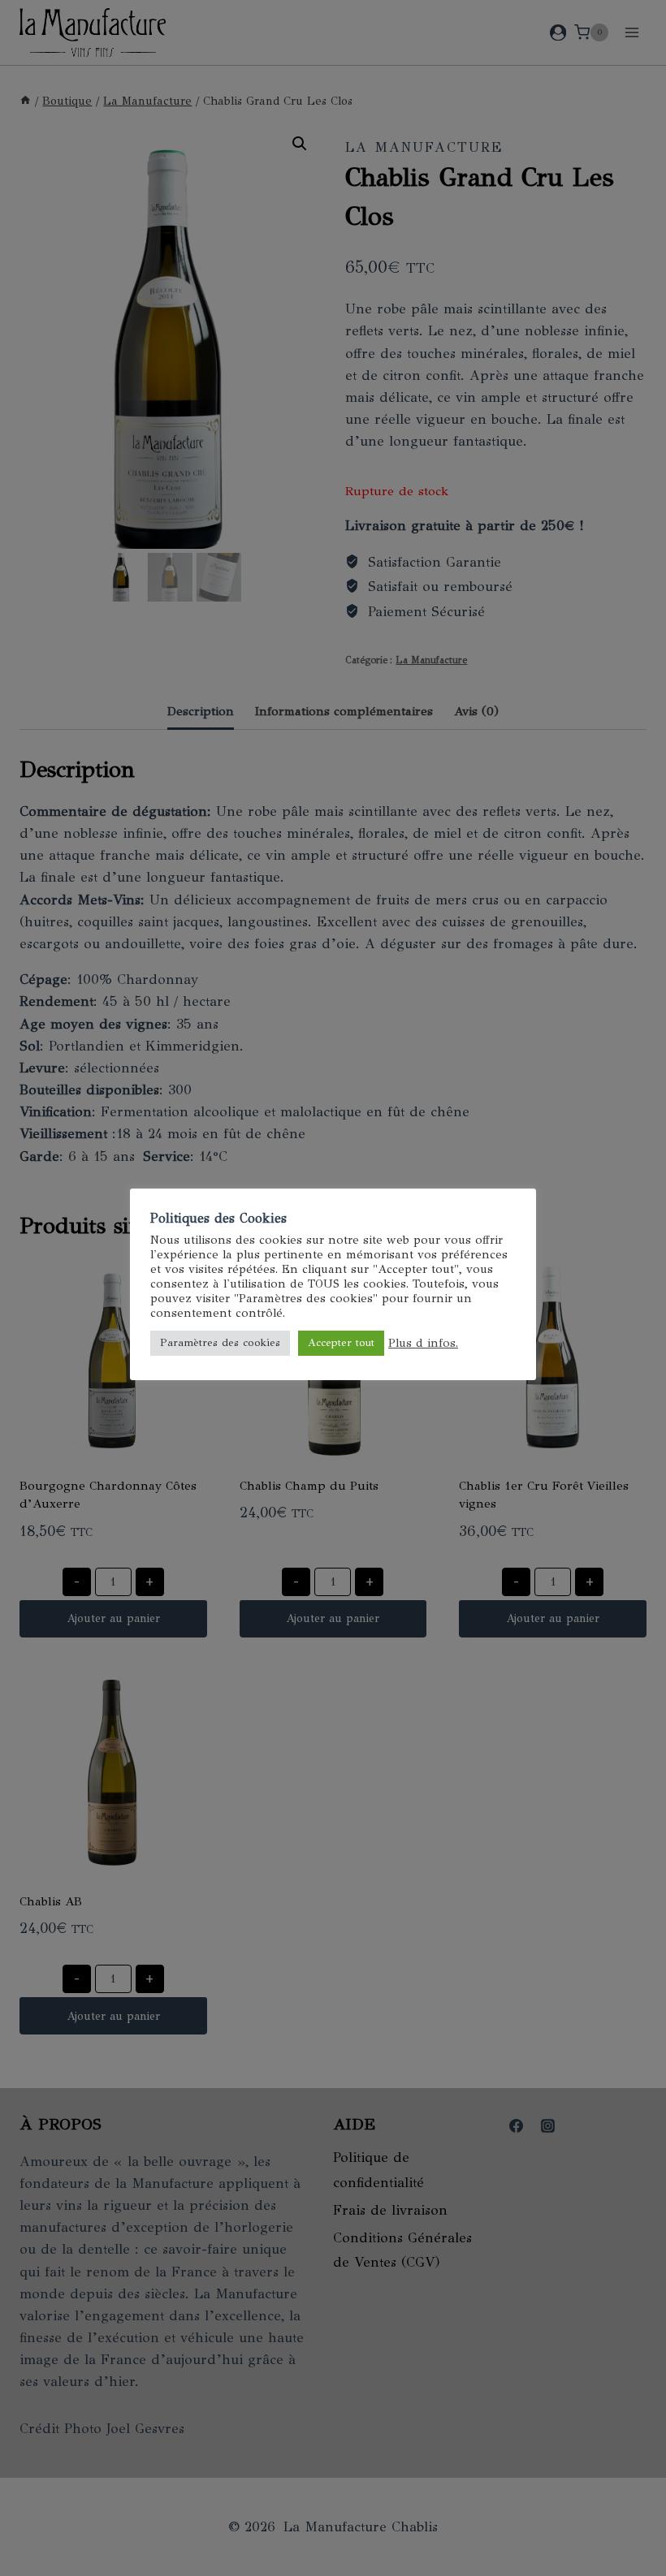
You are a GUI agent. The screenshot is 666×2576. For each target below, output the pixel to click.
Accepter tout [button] (341, 1343)
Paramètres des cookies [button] (220, 1343)
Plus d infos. (423, 1343)
